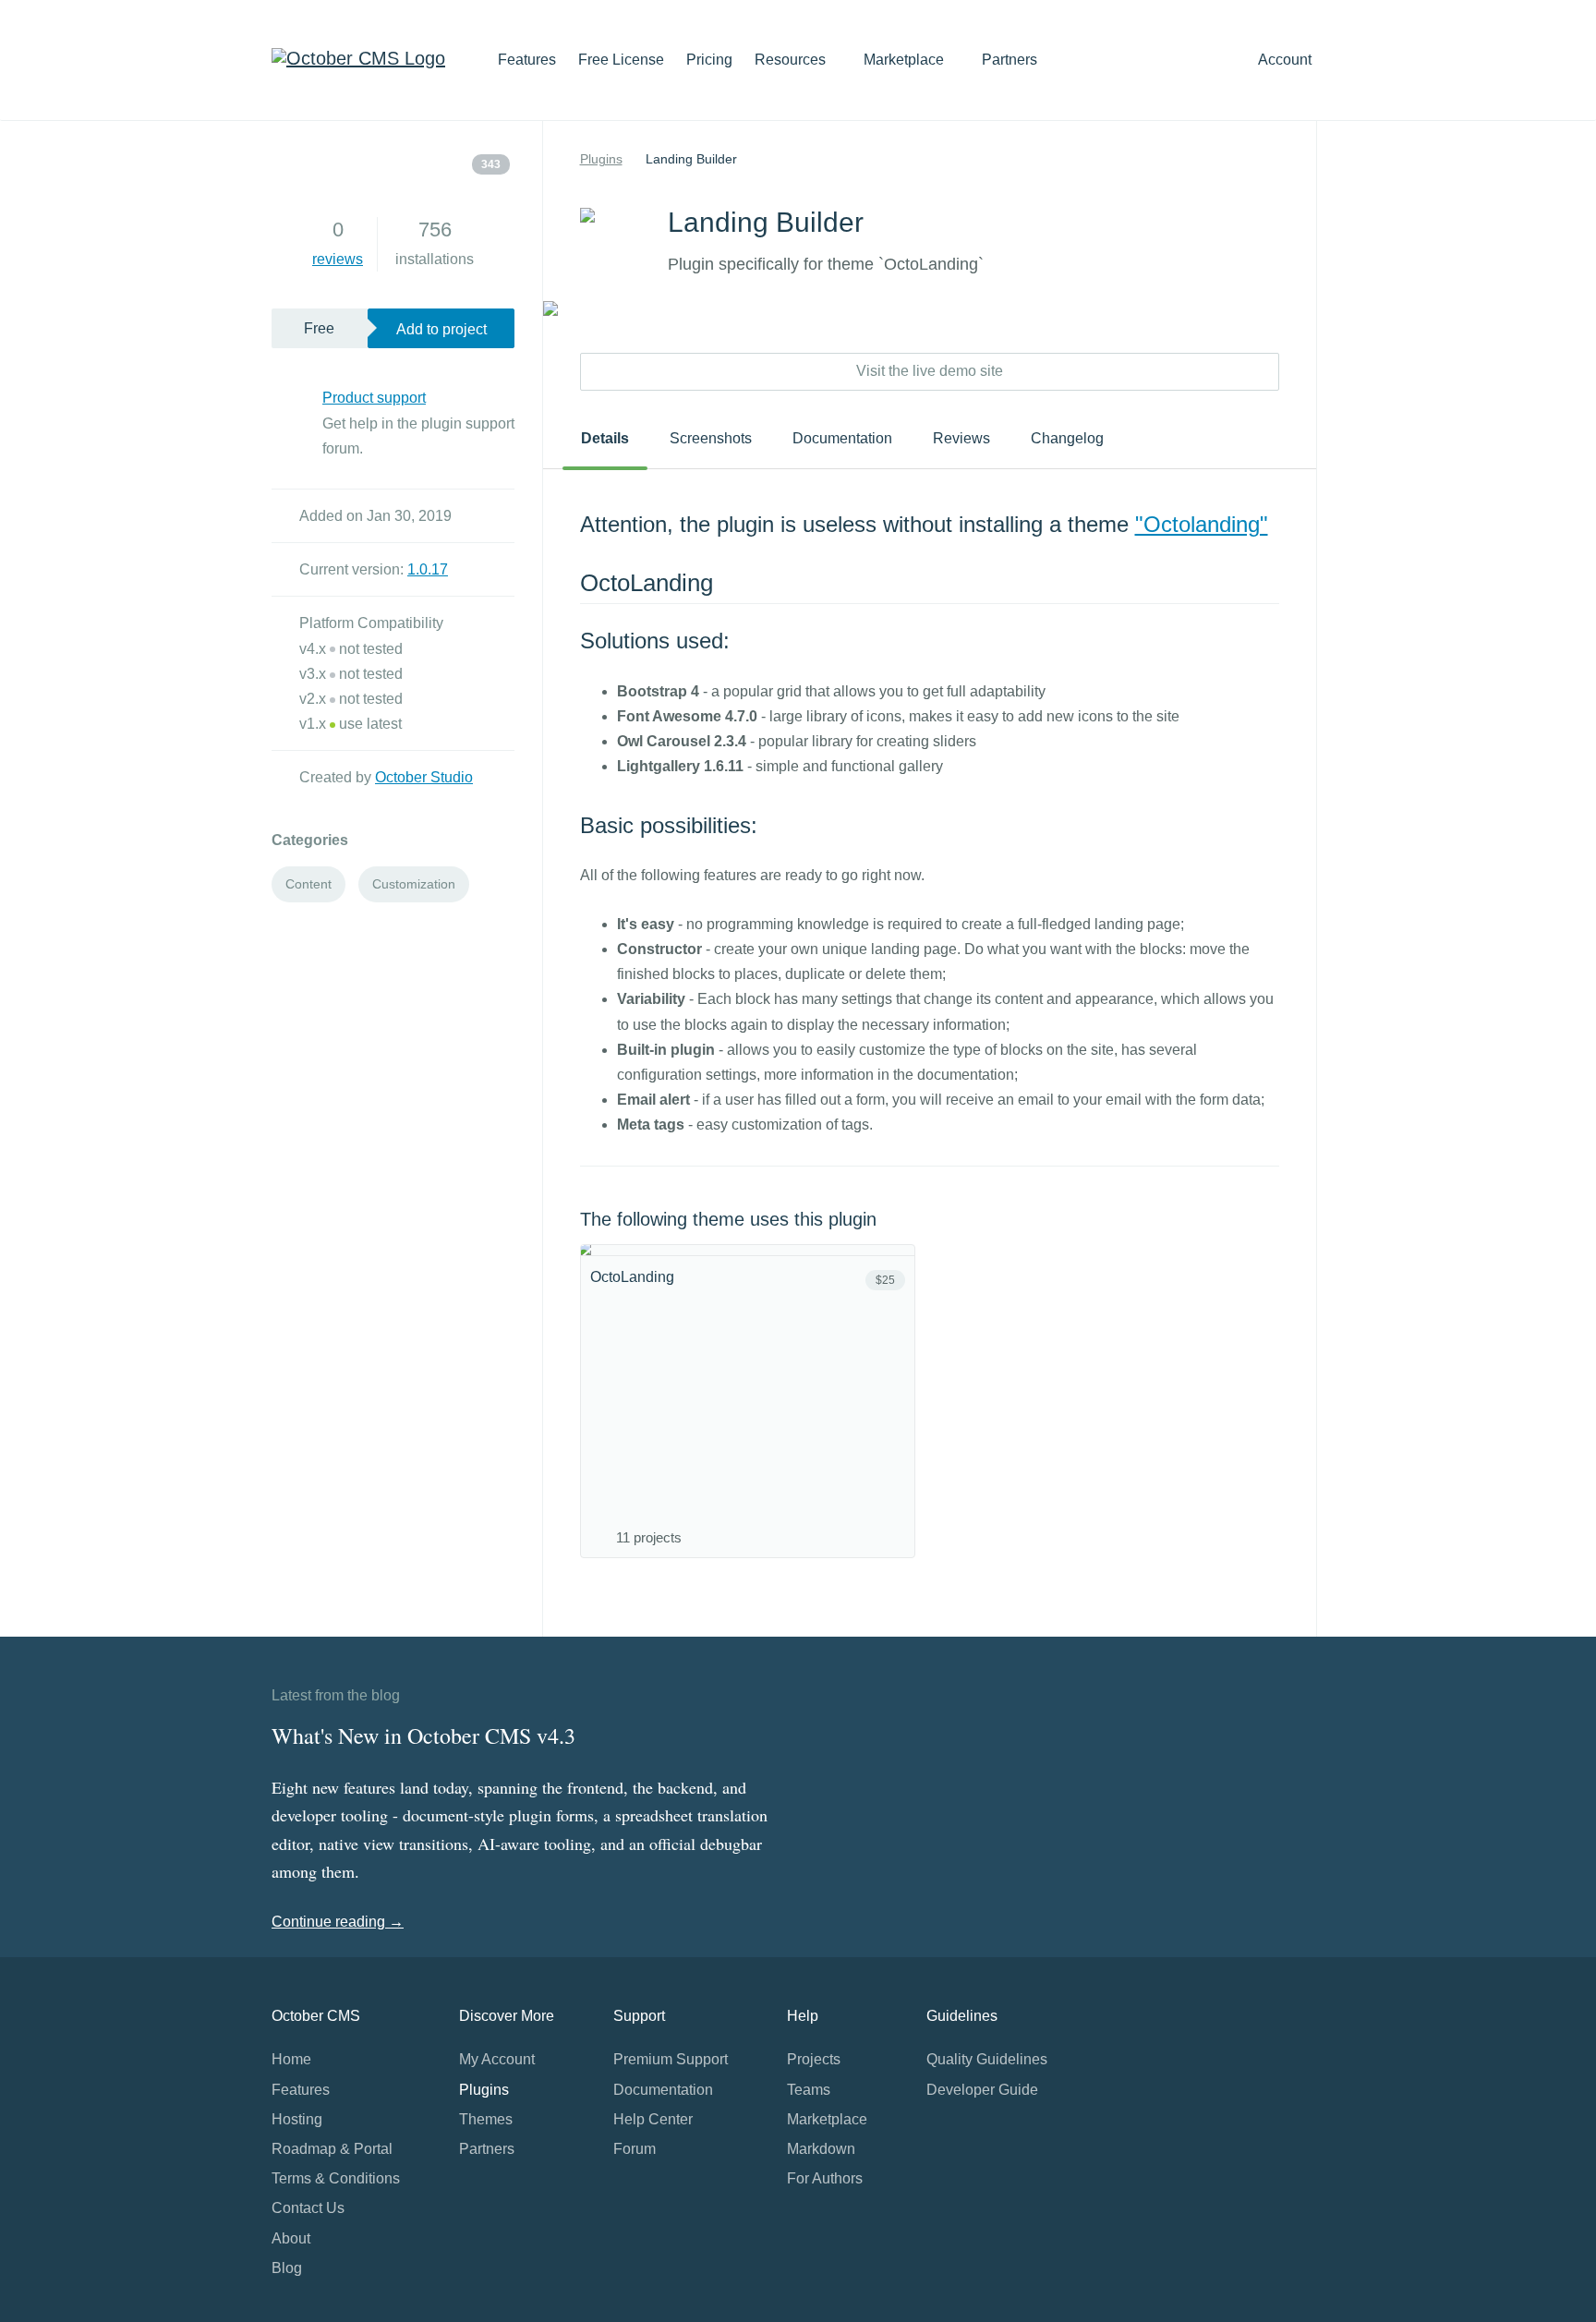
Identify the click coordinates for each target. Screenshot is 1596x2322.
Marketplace (906, 60)
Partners (1010, 60)
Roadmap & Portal (332, 2149)
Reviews (961, 438)
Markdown (821, 2149)
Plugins (601, 159)
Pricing (709, 60)
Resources (792, 60)
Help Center (653, 2119)
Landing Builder (691, 159)
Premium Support (671, 2059)
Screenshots (711, 438)
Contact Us (308, 2208)
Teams (809, 2090)
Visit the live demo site (930, 371)
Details (605, 438)
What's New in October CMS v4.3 (423, 1735)
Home (291, 2059)
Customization (414, 884)
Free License (621, 60)
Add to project (441, 329)
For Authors (825, 2178)
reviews (338, 259)
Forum (635, 2149)
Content (308, 884)
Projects (814, 2059)
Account (1287, 60)
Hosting (297, 2119)
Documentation (842, 438)
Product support (374, 398)
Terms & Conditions (336, 2178)
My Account (497, 2059)
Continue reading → (338, 1922)
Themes (486, 2119)
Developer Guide (982, 2090)
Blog (287, 2268)
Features (527, 60)
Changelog (1067, 438)
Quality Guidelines (987, 2059)
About (291, 2238)
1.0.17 (428, 569)
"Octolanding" (1202, 524)
